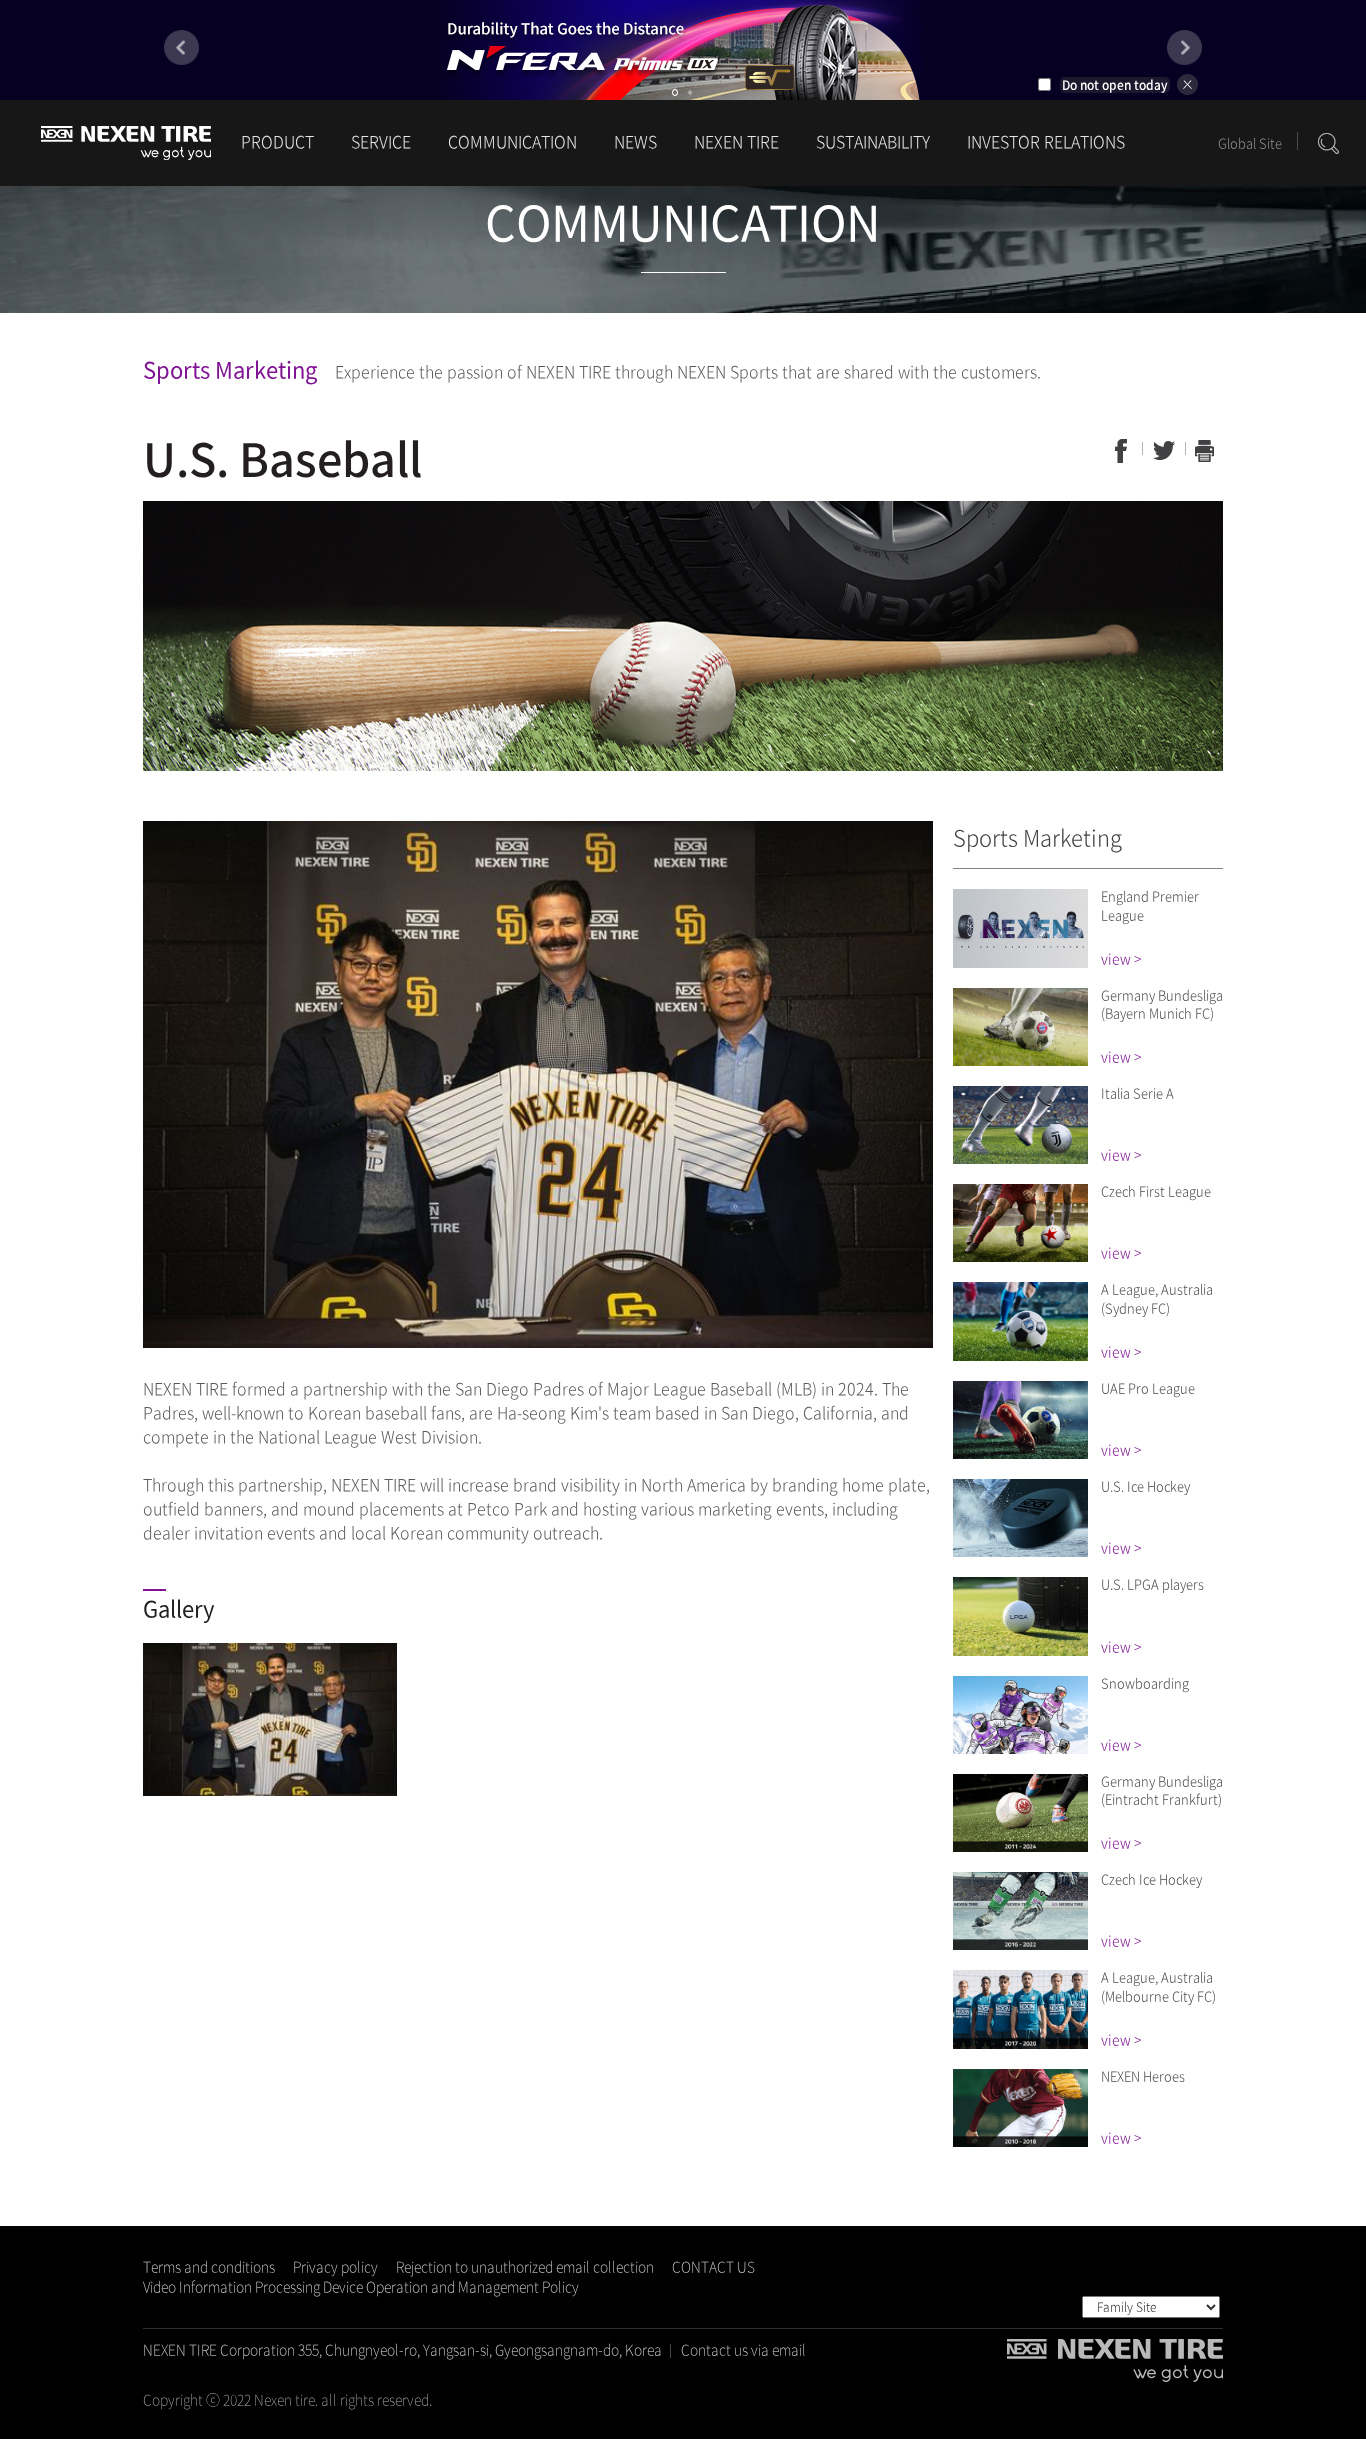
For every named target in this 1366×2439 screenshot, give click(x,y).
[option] (683, 50)
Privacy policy (335, 2266)
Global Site (1250, 142)
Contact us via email (743, 2349)
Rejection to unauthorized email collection (525, 2266)
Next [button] (1184, 47)
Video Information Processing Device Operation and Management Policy (361, 2286)
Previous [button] (181, 47)
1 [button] (675, 92)
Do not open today (1115, 85)
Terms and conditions (209, 2266)
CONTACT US (713, 2266)
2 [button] (690, 92)
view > (1121, 958)
